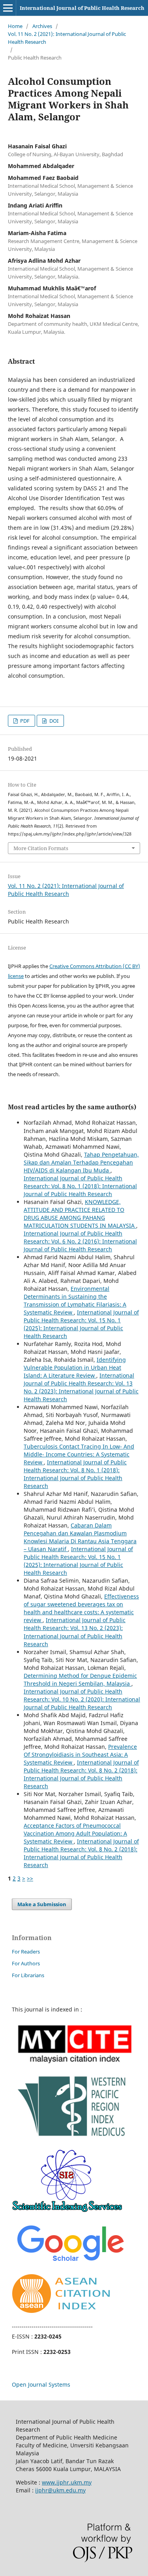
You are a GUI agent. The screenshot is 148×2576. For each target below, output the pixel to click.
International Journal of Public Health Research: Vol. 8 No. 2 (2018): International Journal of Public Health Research (81, 1774)
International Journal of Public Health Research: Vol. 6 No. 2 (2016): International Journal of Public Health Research (80, 1241)
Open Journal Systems (41, 2384)
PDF (24, 721)
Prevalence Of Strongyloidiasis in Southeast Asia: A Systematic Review (80, 1754)
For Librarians (28, 1975)
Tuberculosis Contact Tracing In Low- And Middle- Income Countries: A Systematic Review (79, 1454)
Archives (42, 26)
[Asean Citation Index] (61, 2311)
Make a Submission (42, 1904)
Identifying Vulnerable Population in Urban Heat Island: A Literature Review (75, 1367)
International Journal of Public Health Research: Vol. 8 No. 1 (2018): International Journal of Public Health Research (80, 1186)
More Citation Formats (41, 848)
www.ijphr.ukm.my (67, 2482)
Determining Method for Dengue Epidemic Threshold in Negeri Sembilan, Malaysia (80, 1680)
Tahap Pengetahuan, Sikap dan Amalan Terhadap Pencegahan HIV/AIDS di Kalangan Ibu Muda (81, 1162)
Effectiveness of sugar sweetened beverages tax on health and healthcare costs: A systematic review (81, 1608)
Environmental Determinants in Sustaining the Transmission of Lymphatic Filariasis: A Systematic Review (75, 1300)
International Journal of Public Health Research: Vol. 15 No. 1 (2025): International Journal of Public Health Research (81, 1324)
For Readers (26, 1952)
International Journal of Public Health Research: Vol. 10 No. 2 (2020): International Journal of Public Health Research (82, 1699)
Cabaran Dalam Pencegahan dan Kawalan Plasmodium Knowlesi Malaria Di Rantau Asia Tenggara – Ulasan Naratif (80, 1537)
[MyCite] (74, 2061)
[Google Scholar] (70, 2263)
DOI (53, 721)
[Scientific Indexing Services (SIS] (67, 2210)
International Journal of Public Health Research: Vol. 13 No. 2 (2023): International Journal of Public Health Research (81, 1387)
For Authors (26, 1963)
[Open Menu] (8, 8)
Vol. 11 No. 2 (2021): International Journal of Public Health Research (67, 38)
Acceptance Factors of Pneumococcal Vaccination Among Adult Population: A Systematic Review (75, 1833)
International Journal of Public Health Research (82, 8)
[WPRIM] (74, 2138)
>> (30, 1878)
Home (15, 26)
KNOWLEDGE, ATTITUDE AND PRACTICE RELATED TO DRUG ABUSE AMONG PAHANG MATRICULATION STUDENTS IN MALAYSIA (80, 1214)
